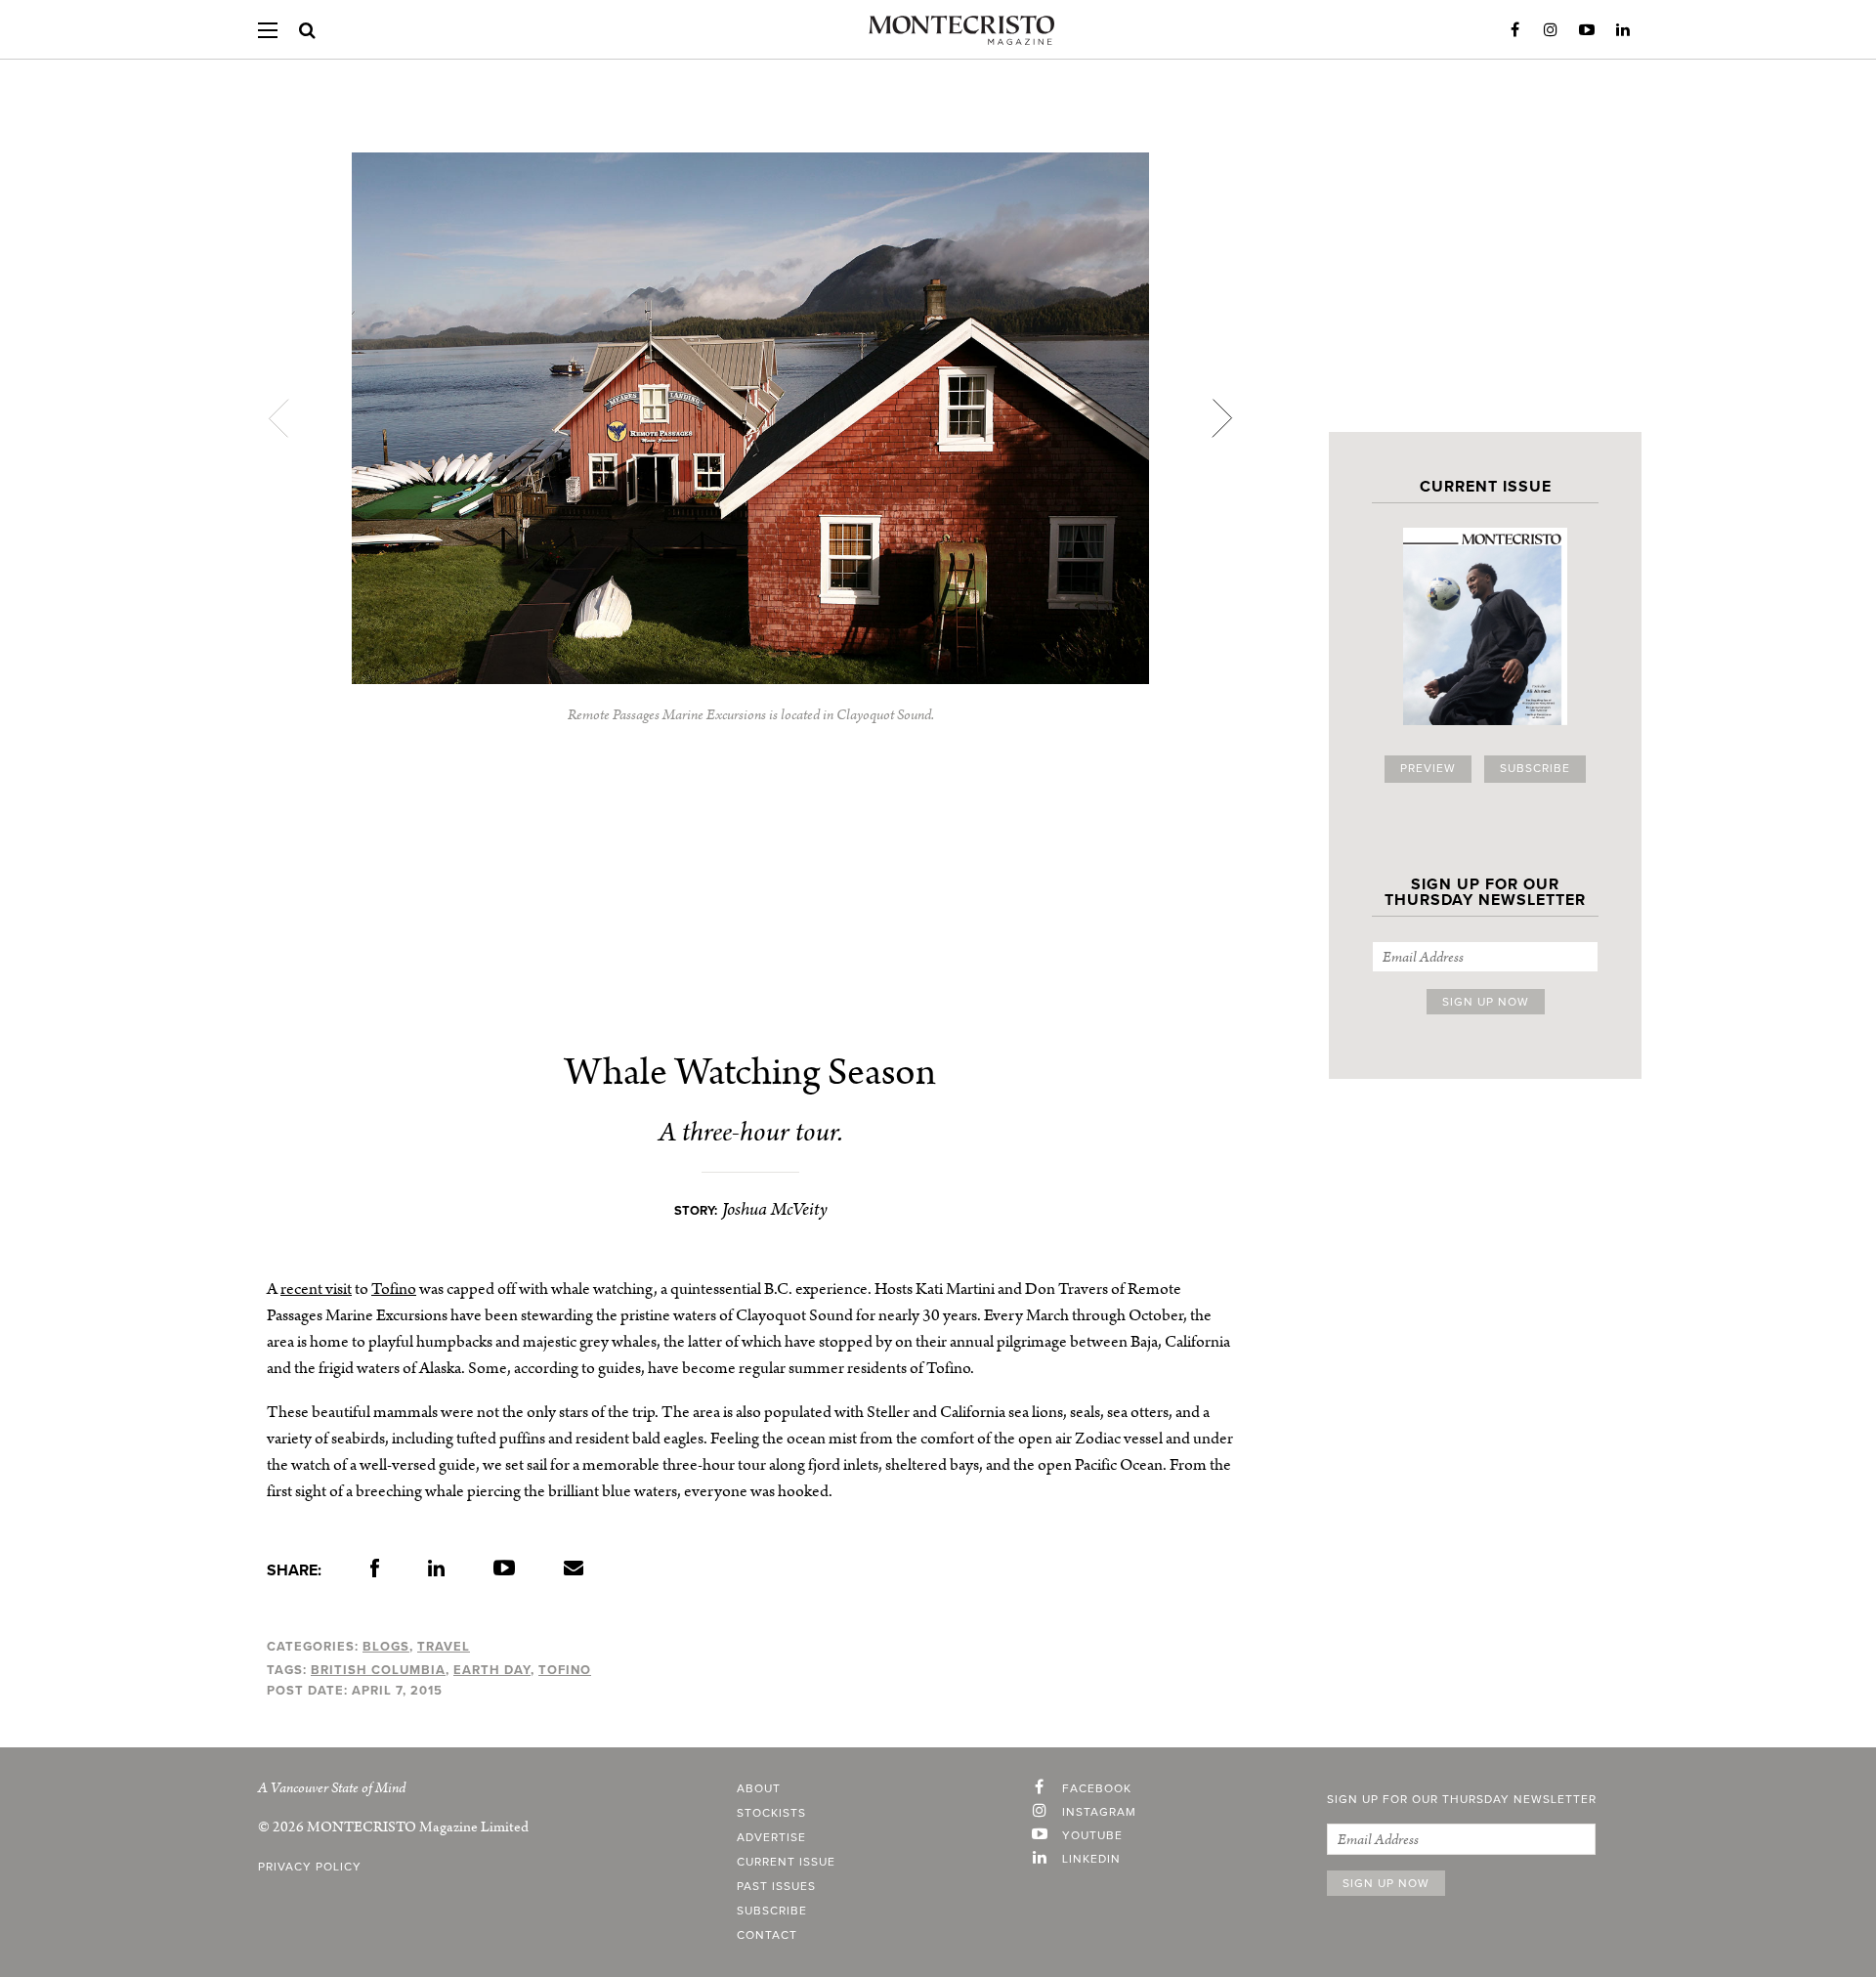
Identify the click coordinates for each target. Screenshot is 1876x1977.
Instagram (1551, 30)
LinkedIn (1623, 30)
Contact (767, 1936)
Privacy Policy (310, 1868)
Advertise (771, 1838)
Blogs (386, 1647)
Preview (1428, 769)
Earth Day (492, 1670)
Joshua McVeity (775, 1209)
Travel (444, 1647)
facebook (1097, 1789)
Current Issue (786, 1863)
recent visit (316, 1289)
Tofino (394, 1289)
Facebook (1514, 30)
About (759, 1789)
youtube (1092, 1836)
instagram (1099, 1813)
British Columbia (378, 1670)
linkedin (1091, 1860)
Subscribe (1535, 769)
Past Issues (776, 1887)
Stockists (771, 1814)
